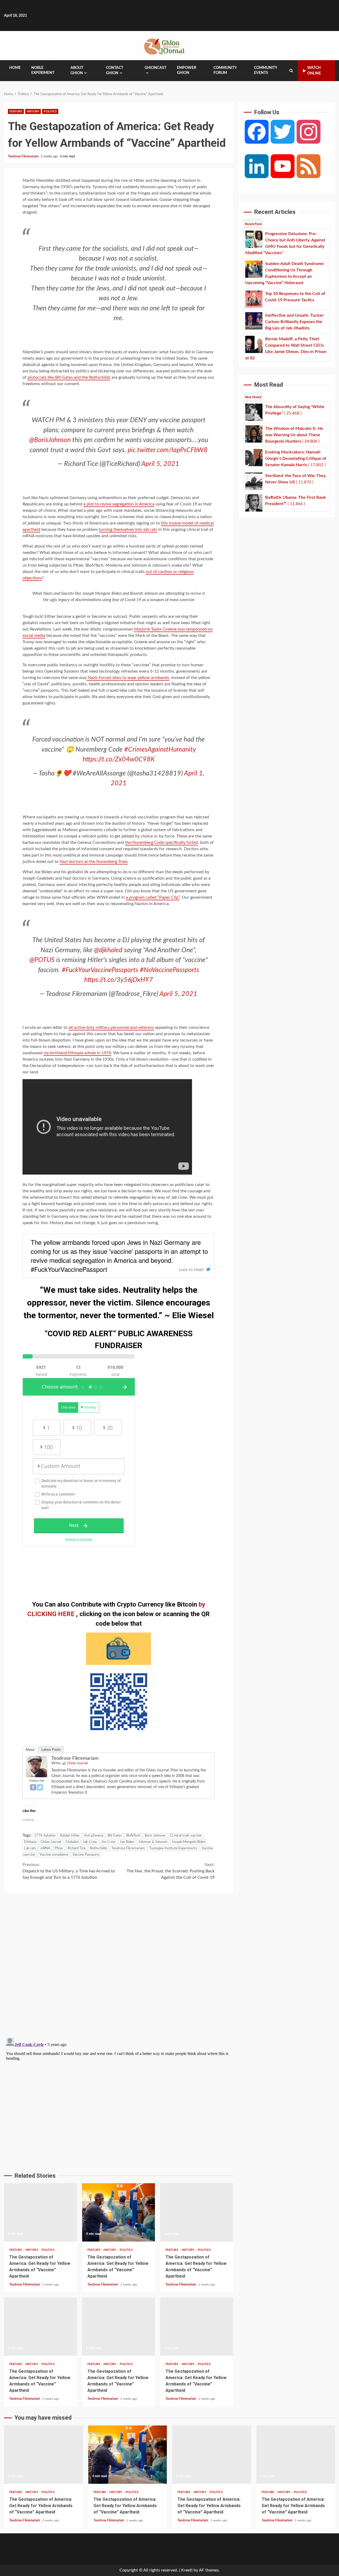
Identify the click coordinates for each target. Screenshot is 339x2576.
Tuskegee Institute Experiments (173, 1848)
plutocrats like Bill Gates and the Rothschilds (69, 377)
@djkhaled (108, 950)
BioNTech (133, 1836)
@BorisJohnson (50, 440)
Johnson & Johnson (153, 1842)
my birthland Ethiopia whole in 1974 (77, 1053)
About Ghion (77, 70)
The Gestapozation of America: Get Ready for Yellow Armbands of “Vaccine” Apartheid (41, 2506)
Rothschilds (99, 1848)
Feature (16, 111)
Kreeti (187, 2570)
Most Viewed (253, 397)
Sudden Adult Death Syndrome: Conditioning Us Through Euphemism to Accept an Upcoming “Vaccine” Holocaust (119, 2212)
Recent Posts (253, 224)
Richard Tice (77, 1848)
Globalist (72, 1842)
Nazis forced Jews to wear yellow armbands (128, 678)
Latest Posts (51, 1750)
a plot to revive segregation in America (119, 504)
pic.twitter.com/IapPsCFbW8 (168, 450)
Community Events (266, 70)
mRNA (45, 1848)
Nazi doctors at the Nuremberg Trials (94, 862)
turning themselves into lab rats (128, 530)
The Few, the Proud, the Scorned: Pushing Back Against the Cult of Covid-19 (171, 1871)
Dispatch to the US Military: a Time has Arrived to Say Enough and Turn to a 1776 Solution (69, 1871)
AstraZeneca (94, 1836)
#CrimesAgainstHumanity (160, 750)
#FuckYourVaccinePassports (100, 970)
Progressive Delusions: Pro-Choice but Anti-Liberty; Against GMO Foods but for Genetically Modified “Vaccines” (40, 2212)
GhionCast (155, 68)
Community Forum (225, 70)
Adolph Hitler (70, 1836)
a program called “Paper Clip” (153, 897)
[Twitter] (40, 1787)
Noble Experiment (43, 70)
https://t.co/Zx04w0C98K (119, 759)
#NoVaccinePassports (169, 970)
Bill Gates (115, 1836)
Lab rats (30, 1848)
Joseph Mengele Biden (189, 1842)
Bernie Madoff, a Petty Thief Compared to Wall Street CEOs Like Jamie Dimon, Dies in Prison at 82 (119, 2327)
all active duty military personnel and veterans (111, 1027)
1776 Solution (45, 1836)
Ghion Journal (77, 1763)
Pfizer (59, 1848)
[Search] (291, 71)
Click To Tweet (191, 1270)
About (30, 1750)
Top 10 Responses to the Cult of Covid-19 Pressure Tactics (197, 2212)
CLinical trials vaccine (186, 1836)
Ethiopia (30, 1842)
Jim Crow (108, 1842)
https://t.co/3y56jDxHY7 (119, 980)
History (33, 111)
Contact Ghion (115, 70)
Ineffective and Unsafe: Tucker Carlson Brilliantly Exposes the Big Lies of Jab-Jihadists (40, 2327)
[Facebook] (33, 1787)
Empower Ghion (187, 70)
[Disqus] (119, 1964)
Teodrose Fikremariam (24, 156)
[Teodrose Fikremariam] (37, 1766)
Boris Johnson (155, 1836)
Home (15, 68)
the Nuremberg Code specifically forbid (161, 843)
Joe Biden (127, 1842)
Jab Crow (90, 1842)
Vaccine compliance (54, 1855)
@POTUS (42, 960)
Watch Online (314, 71)
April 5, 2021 (160, 464)
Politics (50, 111)
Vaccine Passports (86, 1855)
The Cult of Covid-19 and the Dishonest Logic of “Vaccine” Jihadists (197, 2327)
